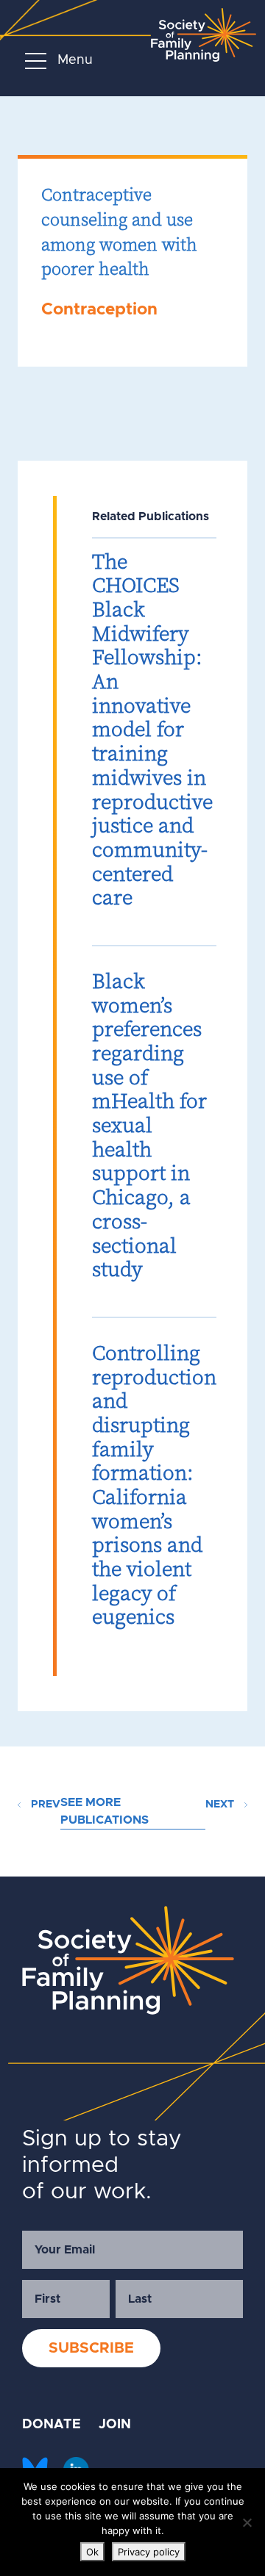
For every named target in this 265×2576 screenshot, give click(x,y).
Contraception (99, 310)
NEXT (221, 1805)
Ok (92, 2552)
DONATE (52, 2425)
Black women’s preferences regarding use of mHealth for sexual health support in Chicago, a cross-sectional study (149, 1125)
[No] (247, 2522)
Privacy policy (149, 2552)
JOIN (115, 2425)
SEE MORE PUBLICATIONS (105, 1811)
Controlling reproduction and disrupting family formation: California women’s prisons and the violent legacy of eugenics (154, 1485)
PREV (44, 1805)
